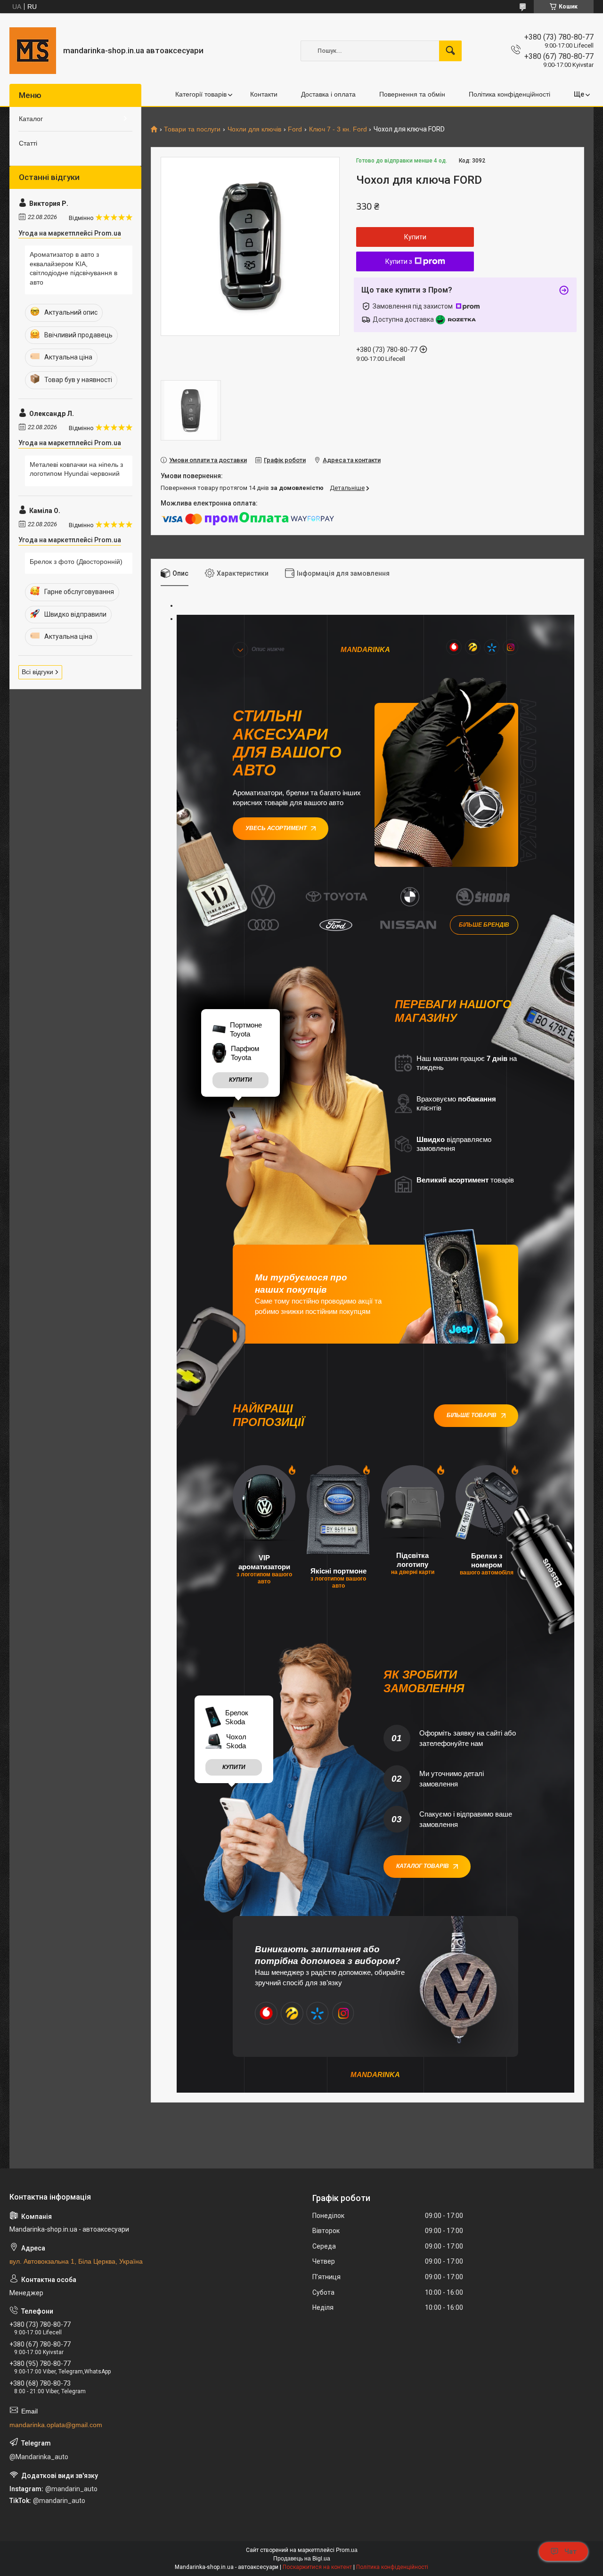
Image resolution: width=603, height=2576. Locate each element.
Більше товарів (472, 1415)
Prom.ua (347, 2550)
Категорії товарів (201, 94)
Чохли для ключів (254, 129)
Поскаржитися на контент (317, 2567)
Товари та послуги (192, 129)
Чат (570, 2552)
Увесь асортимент (276, 828)
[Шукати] (450, 51)
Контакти (264, 94)
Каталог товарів (423, 1866)
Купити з (399, 261)
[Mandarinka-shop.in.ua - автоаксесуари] (33, 51)
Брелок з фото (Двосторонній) (76, 562)
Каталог (31, 119)
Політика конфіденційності (509, 94)
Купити (415, 237)
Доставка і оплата (328, 94)
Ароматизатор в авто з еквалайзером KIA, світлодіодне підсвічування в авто (73, 268)
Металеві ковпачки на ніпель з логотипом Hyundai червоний (76, 469)
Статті (28, 143)
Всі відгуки (37, 672)
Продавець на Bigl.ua (302, 2559)
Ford (295, 129)
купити (240, 1080)
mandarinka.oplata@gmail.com (56, 2425)
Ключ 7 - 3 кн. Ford (338, 129)
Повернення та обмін (412, 94)
